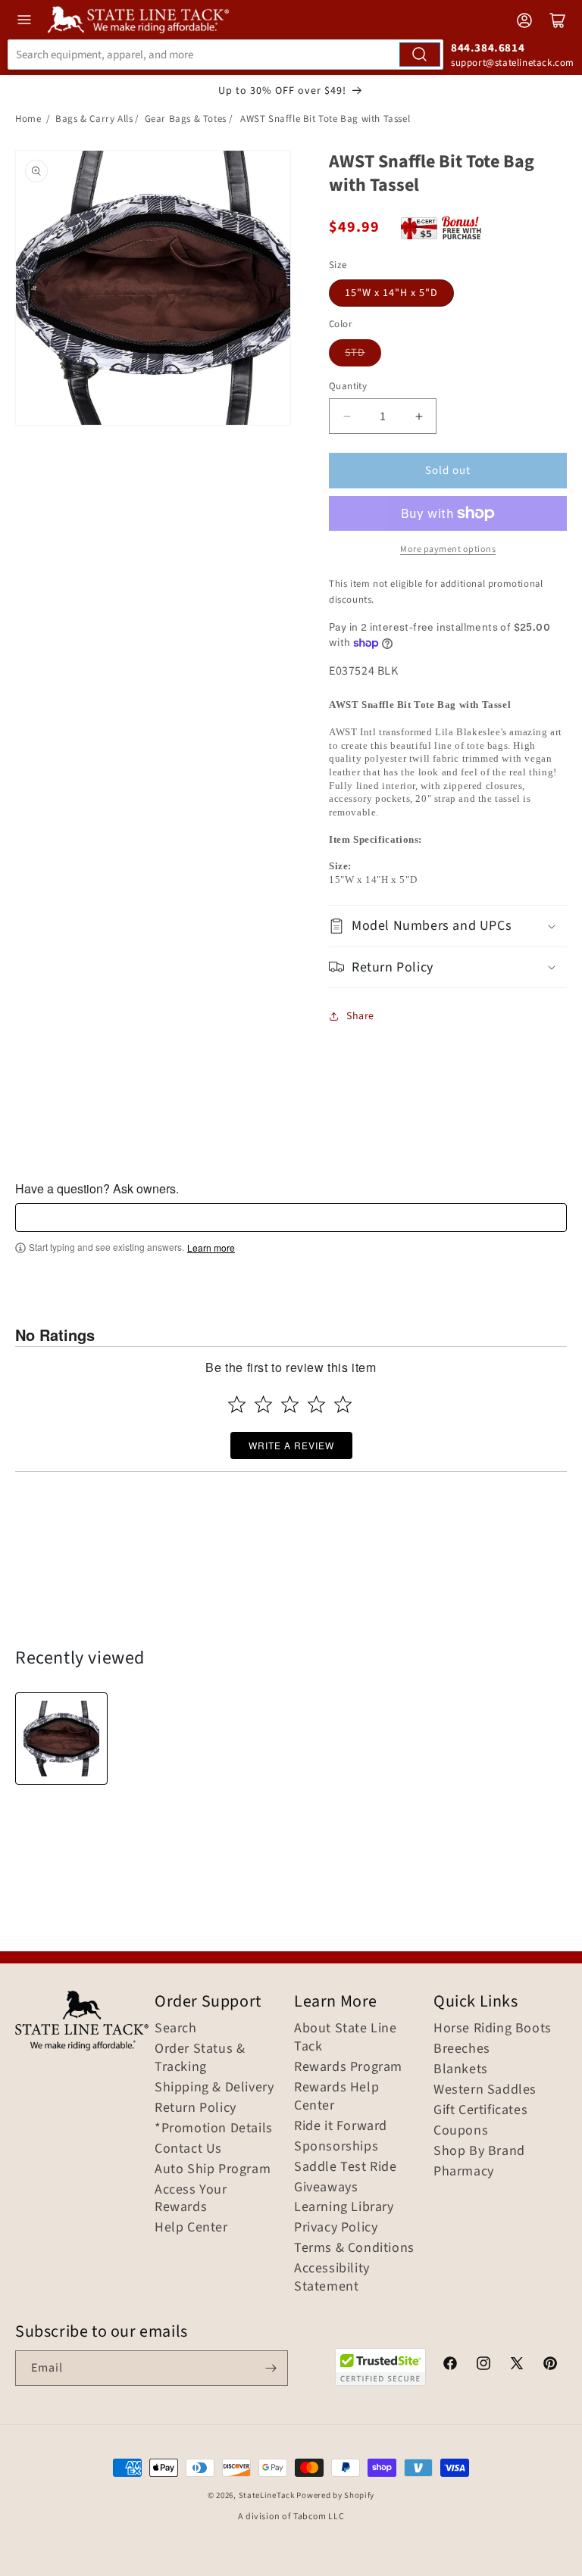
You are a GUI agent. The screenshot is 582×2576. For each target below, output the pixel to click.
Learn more (211, 1248)
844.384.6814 (488, 48)
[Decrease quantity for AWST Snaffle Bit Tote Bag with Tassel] (347, 416)
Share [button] (360, 1016)
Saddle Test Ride (346, 2167)
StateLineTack (267, 2495)
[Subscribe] (271, 2368)
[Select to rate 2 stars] (263, 1404)
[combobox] (225, 55)
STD (355, 353)
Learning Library (344, 2207)
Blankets (461, 2069)
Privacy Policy (336, 2228)
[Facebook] (450, 2365)
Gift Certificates (480, 2110)
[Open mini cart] (558, 20)
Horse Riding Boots (493, 2029)
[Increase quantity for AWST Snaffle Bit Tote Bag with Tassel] (419, 416)
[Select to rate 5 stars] (343, 1404)
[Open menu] (24, 20)
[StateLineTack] (138, 20)
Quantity (348, 386)
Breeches (462, 2049)
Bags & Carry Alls (94, 119)
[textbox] (291, 1218)
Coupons (461, 2131)
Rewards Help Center (336, 2097)
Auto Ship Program (213, 2169)
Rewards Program (348, 2067)
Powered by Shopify (335, 2495)
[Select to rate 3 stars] (290, 1404)
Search (176, 2029)
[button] (448, 926)
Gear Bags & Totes (186, 119)
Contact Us (188, 2149)
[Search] (420, 55)
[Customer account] (524, 20)
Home (28, 119)
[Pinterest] (550, 2365)
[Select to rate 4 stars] (316, 1404)
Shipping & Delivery (214, 2088)
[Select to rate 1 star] (237, 1404)
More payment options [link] (448, 549)
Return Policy (196, 2108)
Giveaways (326, 2188)
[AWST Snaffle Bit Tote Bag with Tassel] (61, 1739)
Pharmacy (464, 2172)
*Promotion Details (214, 2128)
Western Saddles (485, 2090)
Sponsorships (336, 2147)
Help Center (191, 2228)
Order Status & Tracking (200, 2058)
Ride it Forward (341, 2126)
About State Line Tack (346, 2038)
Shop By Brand (479, 2151)
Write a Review (291, 1445)
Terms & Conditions (354, 2248)
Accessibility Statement (332, 2278)
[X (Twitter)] (517, 2365)
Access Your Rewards (191, 2199)
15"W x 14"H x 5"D (391, 293)
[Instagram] (483, 2365)
